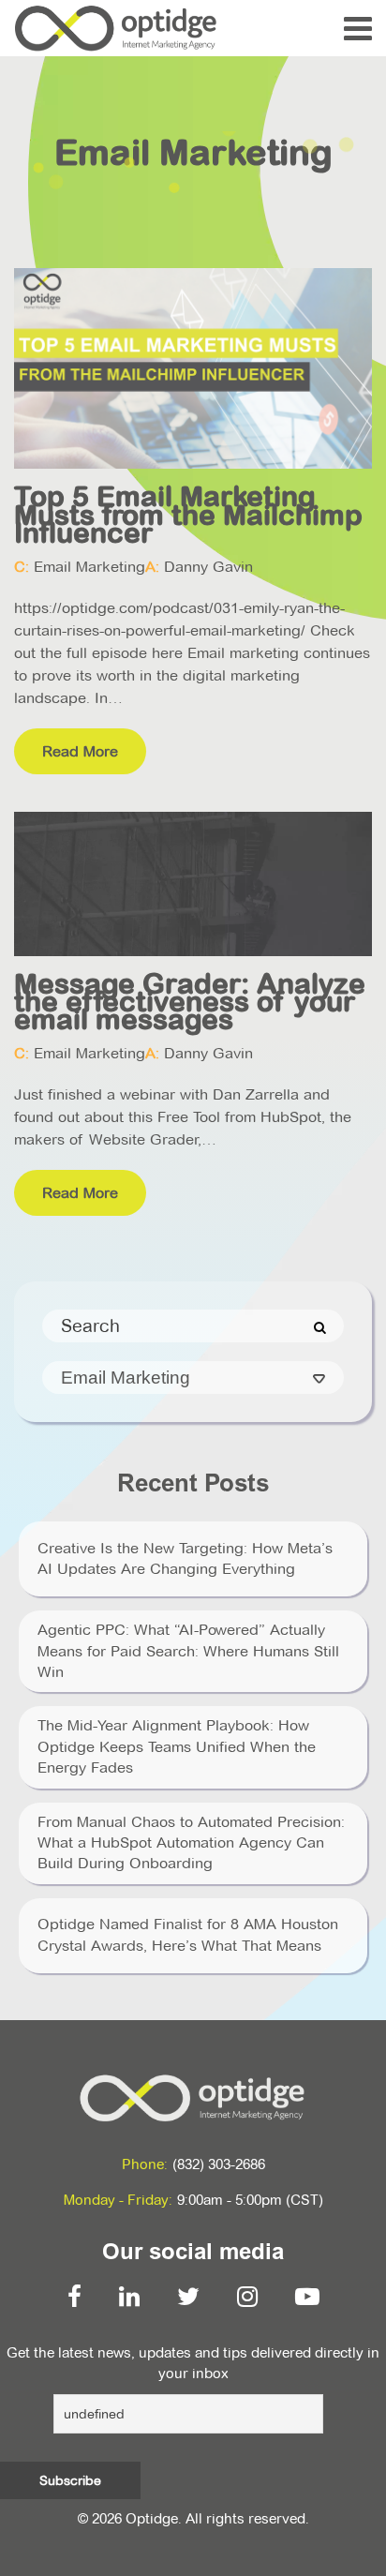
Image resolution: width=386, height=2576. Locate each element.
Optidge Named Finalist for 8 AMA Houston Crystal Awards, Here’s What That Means (188, 1934)
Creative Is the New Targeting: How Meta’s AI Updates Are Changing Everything (185, 1558)
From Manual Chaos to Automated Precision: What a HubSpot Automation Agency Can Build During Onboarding (191, 1843)
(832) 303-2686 (219, 2164)
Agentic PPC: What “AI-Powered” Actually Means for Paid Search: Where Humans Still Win (188, 1651)
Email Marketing (89, 567)
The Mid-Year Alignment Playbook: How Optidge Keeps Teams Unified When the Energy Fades (177, 1746)
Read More (80, 751)
